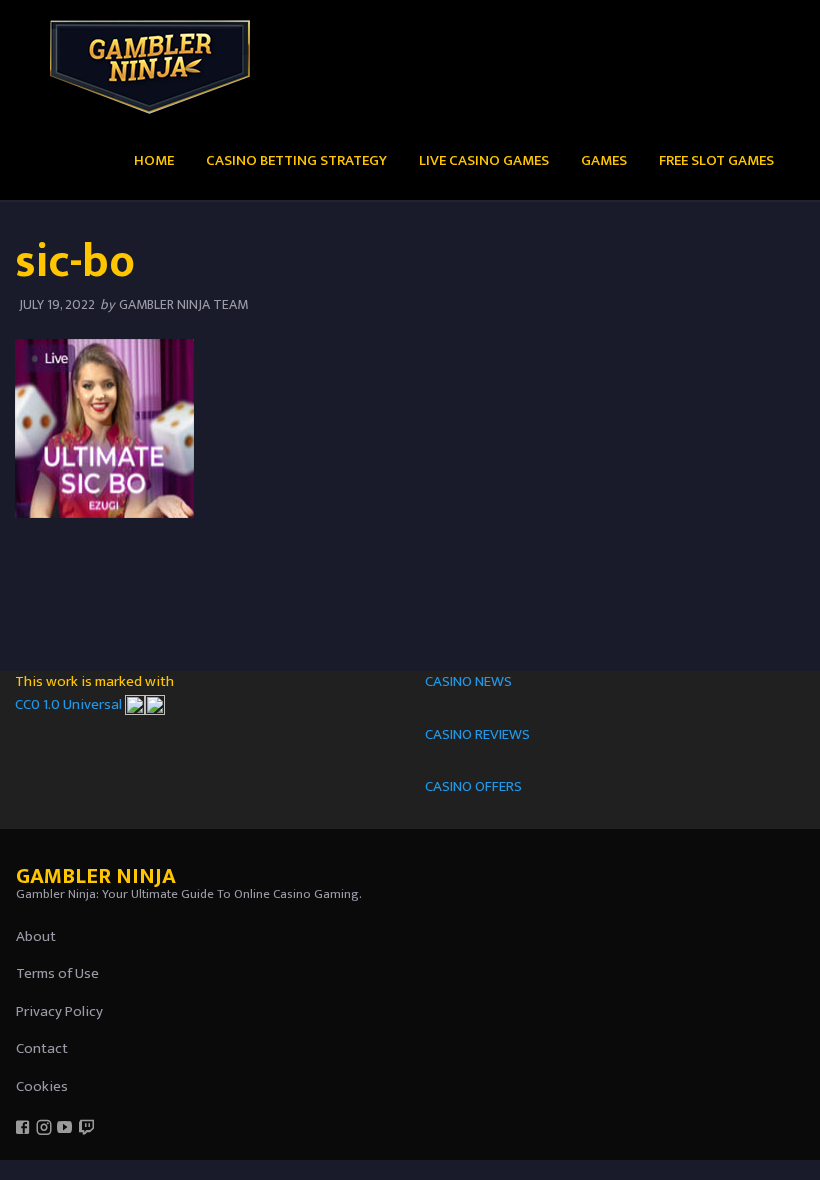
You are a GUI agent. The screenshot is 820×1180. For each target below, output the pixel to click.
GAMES (604, 160)
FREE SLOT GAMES (716, 160)
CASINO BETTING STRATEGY (296, 160)
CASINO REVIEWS (477, 734)
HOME (154, 160)
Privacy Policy (59, 1011)
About (36, 936)
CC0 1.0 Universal (70, 704)
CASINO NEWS (468, 681)
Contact (42, 1048)
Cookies (42, 1086)
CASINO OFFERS (473, 786)
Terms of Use (57, 973)
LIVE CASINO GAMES (484, 160)
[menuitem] (154, 159)
